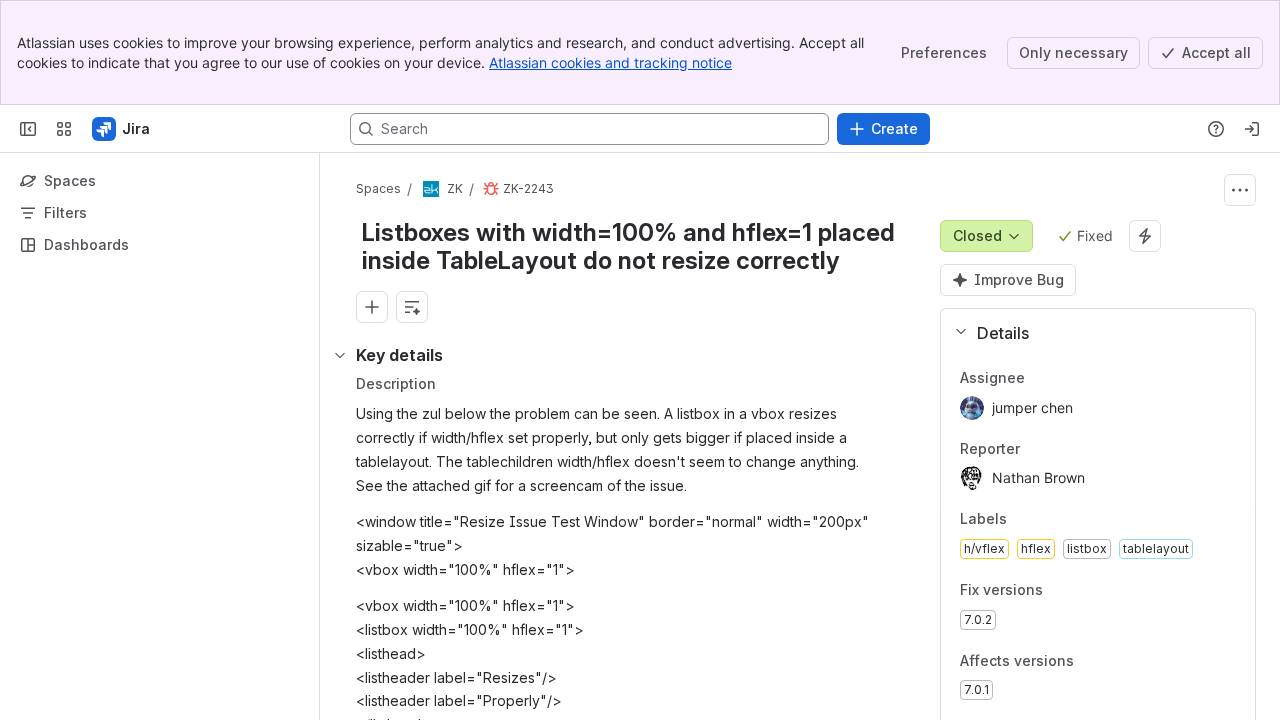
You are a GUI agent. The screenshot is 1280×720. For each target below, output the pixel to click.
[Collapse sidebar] (28, 129)
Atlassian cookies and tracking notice (610, 62)
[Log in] (1252, 129)
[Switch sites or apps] (64, 129)
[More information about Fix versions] (1063, 591)
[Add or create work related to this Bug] (372, 307)
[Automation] (1145, 236)
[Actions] (1240, 190)
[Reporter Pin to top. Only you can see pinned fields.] (1064, 449)
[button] (1090, 333)
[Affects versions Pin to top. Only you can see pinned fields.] (1118, 661)
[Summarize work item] (412, 307)
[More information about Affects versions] (1094, 662)
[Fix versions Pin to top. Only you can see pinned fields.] (1087, 590)
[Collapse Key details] (340, 355)
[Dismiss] (420, 562)
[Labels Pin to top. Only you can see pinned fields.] (1051, 520)
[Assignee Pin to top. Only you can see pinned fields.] (1069, 378)
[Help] (1216, 129)
